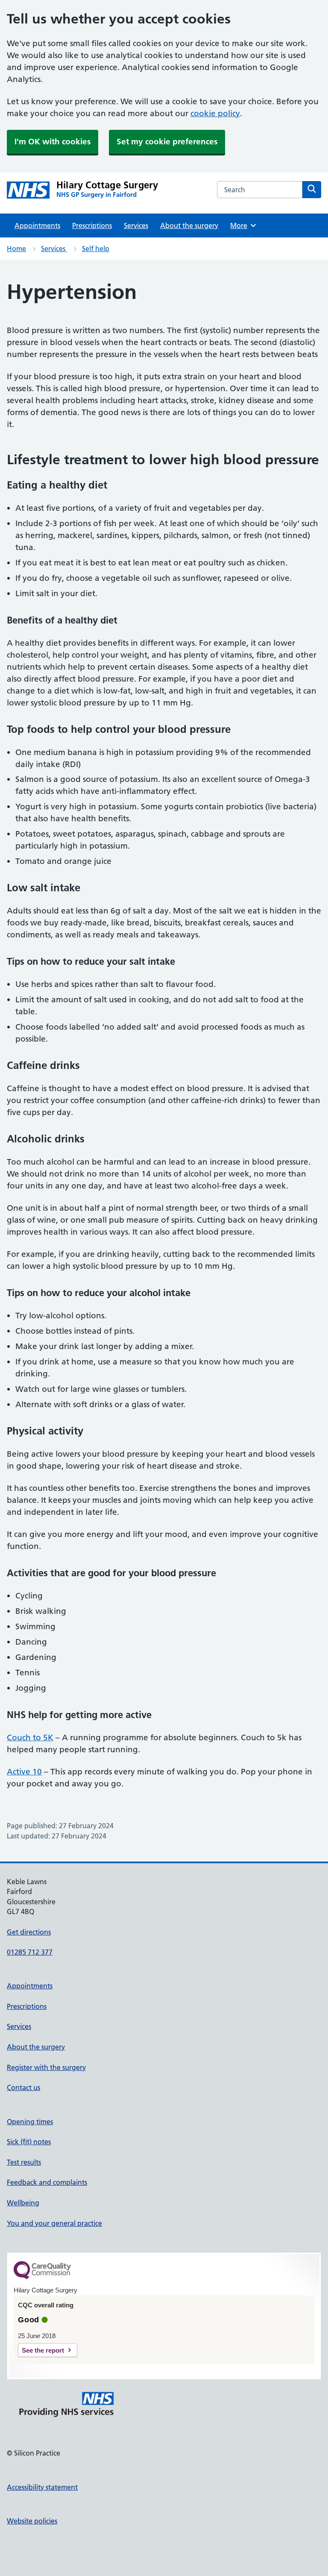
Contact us (23, 2087)
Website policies (32, 2521)
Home (16, 249)
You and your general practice (54, 2223)
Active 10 (24, 1772)
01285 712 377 (30, 1952)
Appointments (37, 225)
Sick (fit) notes (29, 2142)
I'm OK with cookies (53, 142)
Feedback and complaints (47, 2182)
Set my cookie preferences (167, 142)
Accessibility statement (42, 2487)
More (242, 225)
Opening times (30, 2122)
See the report (43, 2350)
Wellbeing (23, 2203)
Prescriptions (92, 225)
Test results (24, 2162)
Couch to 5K (30, 1737)
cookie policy (215, 113)
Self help (96, 249)
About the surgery (189, 225)
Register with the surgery (46, 2067)
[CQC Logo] (42, 2277)
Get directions (29, 1932)
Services (136, 225)
